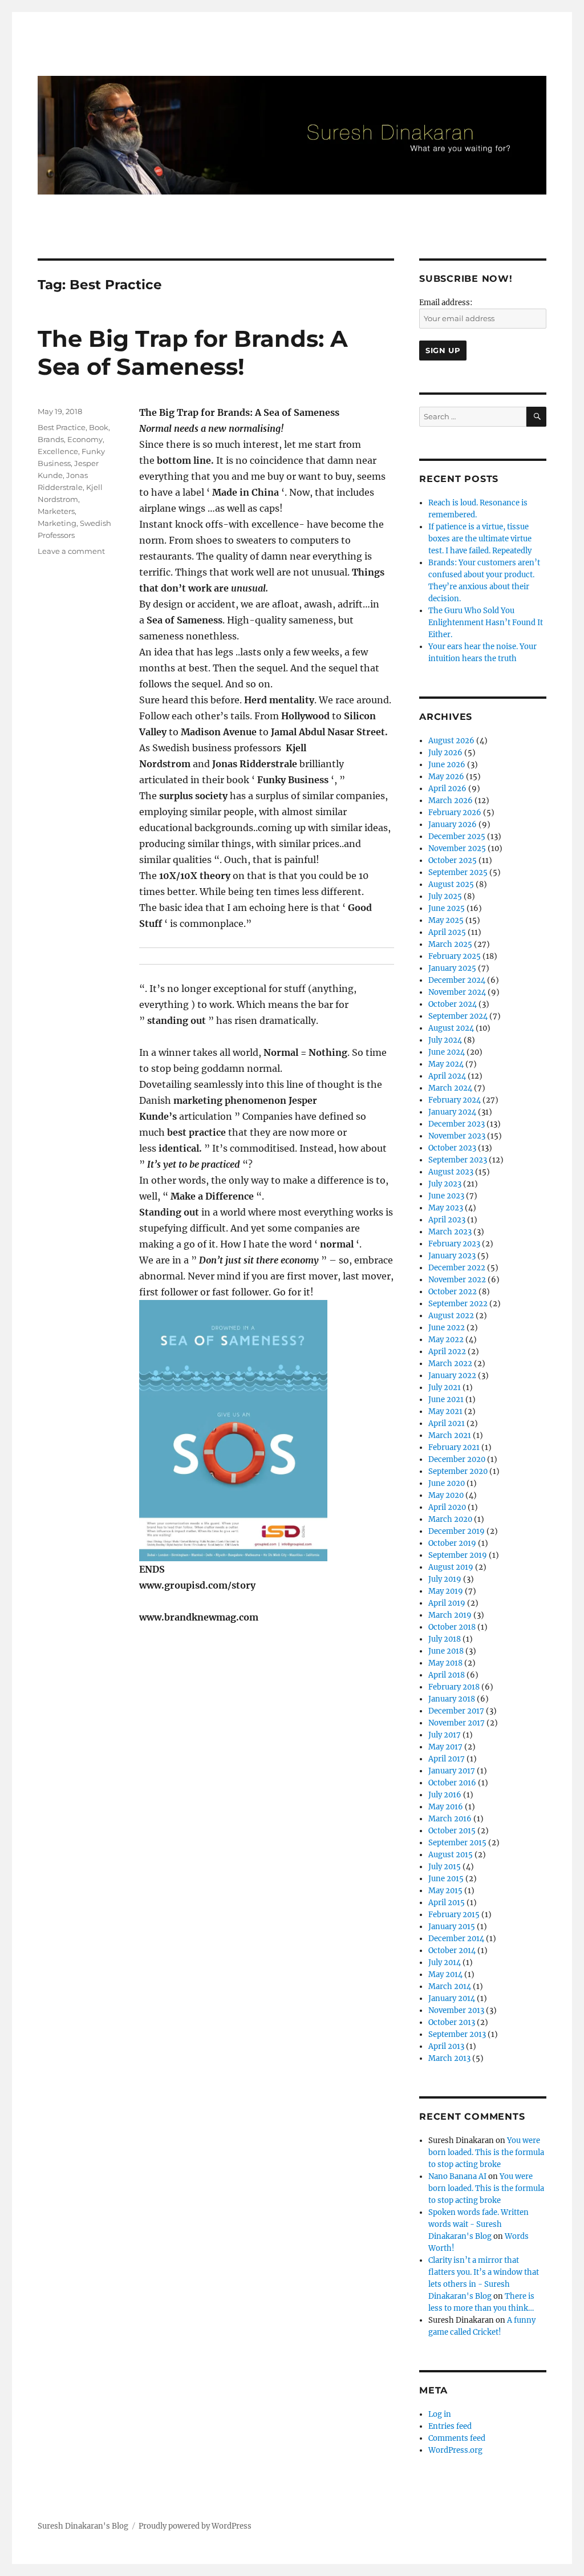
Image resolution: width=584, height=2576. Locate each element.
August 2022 (451, 1316)
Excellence (58, 451)
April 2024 (447, 1076)
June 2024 (447, 1052)
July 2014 (445, 1963)
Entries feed (450, 2426)
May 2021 (445, 1411)
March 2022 (450, 1364)
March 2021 (450, 1435)
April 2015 (447, 1903)
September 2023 (458, 1160)
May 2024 (446, 1064)
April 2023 (447, 1220)
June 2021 (446, 1400)
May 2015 (445, 1891)
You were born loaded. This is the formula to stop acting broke (486, 2152)
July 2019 (445, 1579)
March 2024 (450, 1088)
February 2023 (454, 1244)
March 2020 (450, 1519)
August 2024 (451, 1028)
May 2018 (445, 1663)
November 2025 (457, 848)
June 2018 (446, 1651)
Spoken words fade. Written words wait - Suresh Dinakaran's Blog (478, 2224)
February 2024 (455, 1100)
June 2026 (447, 765)
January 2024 (452, 1112)
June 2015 (446, 1879)
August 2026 (451, 741)
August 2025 (451, 884)
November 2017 (457, 1723)
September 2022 (458, 1304)
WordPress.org (455, 2450)
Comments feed (457, 2438)
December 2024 (457, 980)
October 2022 (453, 1292)
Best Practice (62, 427)
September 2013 (457, 2034)
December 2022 (457, 1268)
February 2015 (454, 1915)
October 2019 (452, 1543)
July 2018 (445, 1639)
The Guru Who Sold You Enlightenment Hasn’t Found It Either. (486, 623)
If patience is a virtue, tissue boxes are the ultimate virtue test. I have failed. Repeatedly (480, 539)
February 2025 (455, 956)
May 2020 (446, 1495)
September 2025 (458, 872)
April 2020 (447, 1507)
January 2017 (452, 1771)
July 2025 (445, 896)
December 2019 (457, 1531)
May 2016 (446, 1807)
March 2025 (450, 944)
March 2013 (449, 2058)
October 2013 (452, 2022)
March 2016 (450, 1819)
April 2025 (447, 932)
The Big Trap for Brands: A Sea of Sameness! (193, 353)
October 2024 (453, 1004)
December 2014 (456, 1939)
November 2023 (457, 1136)
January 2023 (452, 1256)
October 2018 (452, 1627)
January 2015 (452, 1927)
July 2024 (445, 1040)
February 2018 (454, 1687)
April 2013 (446, 2046)
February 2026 (455, 813)
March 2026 (451, 801)
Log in (440, 2414)
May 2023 (446, 1208)
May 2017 (445, 1747)
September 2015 (457, 1843)
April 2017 (447, 1759)
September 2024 (458, 1016)
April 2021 (447, 1423)
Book (99, 427)
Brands (51, 439)
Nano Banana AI (457, 2176)
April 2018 (447, 1675)
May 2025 (446, 920)
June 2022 (447, 1328)
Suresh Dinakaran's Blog (83, 2526)
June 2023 (446, 1196)
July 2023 (445, 1184)
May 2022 (446, 1340)
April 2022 (447, 1352)
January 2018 (452, 1699)
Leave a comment (71, 551)
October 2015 (452, 1831)
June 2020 (447, 1483)
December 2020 (457, 1459)
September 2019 (458, 1555)
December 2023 (457, 1124)
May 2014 (445, 1974)
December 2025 (457, 837)
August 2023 (451, 1172)
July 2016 (445, 1795)
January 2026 (453, 825)
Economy (85, 439)
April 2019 (447, 1603)
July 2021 (445, 1388)
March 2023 (450, 1232)
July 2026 (445, 753)
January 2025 (452, 968)
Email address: (446, 303)
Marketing (57, 523)
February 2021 (454, 1447)
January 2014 (452, 1998)
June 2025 (447, 908)
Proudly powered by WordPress (195, 2526)
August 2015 (451, 1855)
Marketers (56, 511)
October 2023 (452, 1148)
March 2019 (450, 1615)
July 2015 (445, 1867)
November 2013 (456, 2010)
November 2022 (457, 1280)
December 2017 (456, 1711)
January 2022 (452, 1376)
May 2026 (446, 777)
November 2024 (457, 992)
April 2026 (447, 789)
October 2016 (452, 1783)
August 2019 (451, 1567)
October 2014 (452, 1951)
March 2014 (450, 1986)
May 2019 (446, 1591)
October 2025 (453, 860)
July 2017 (445, 1735)
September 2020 (458, 1471)
